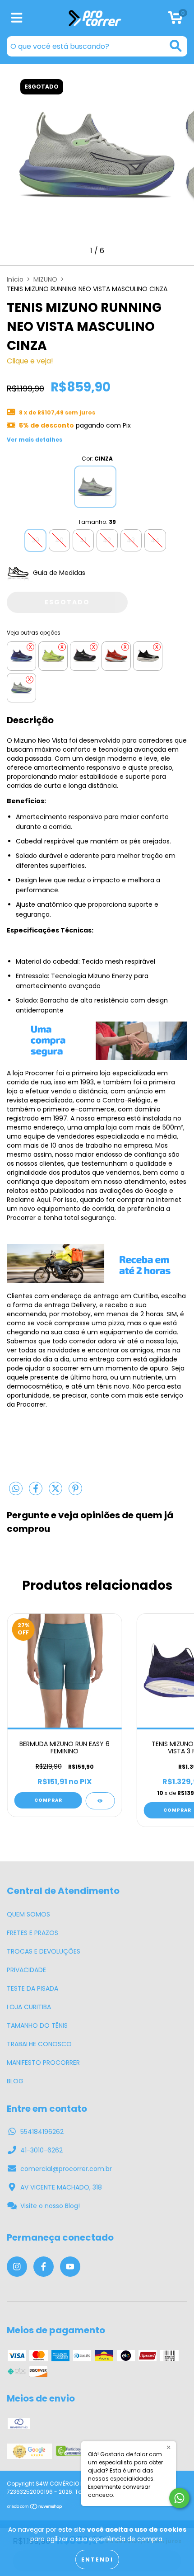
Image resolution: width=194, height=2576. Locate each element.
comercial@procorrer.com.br (66, 2169)
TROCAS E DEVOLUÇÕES (44, 1951)
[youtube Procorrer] (70, 2267)
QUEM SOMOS (28, 1914)
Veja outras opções (34, 633)
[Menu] (17, 18)
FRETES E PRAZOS (32, 1933)
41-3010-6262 (42, 2150)
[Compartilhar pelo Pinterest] (75, 1492)
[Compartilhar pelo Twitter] (56, 1492)
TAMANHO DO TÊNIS (37, 2025)
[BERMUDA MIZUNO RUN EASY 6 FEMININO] (100, 1801)
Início (15, 279)
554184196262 (42, 2132)
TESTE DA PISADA (32, 1988)
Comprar (48, 1800)
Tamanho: (97, 522)
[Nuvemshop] (35, 2507)
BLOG (15, 2081)
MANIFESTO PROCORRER (43, 2063)
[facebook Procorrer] (44, 2267)
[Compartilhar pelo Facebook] (37, 1492)
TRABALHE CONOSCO (39, 2044)
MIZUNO (45, 279)
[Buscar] (176, 46)
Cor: (97, 459)
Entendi (97, 2560)
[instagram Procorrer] (17, 2267)
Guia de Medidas (58, 573)
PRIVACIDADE (26, 1970)
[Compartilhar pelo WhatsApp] (16, 1489)
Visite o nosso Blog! (50, 2206)
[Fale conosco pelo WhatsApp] (179, 2498)
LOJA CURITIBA (29, 2007)
